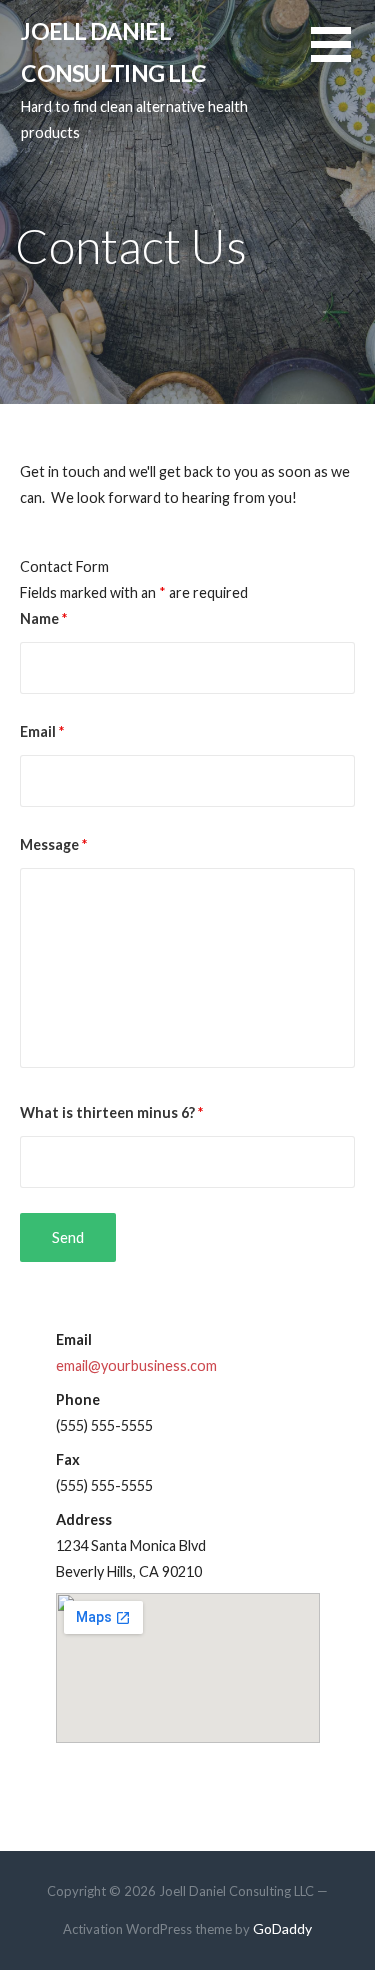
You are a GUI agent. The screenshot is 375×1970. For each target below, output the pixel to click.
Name (43, 618)
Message (53, 844)
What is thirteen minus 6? (111, 1112)
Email (42, 731)
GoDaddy (282, 1928)
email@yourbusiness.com (136, 1365)
